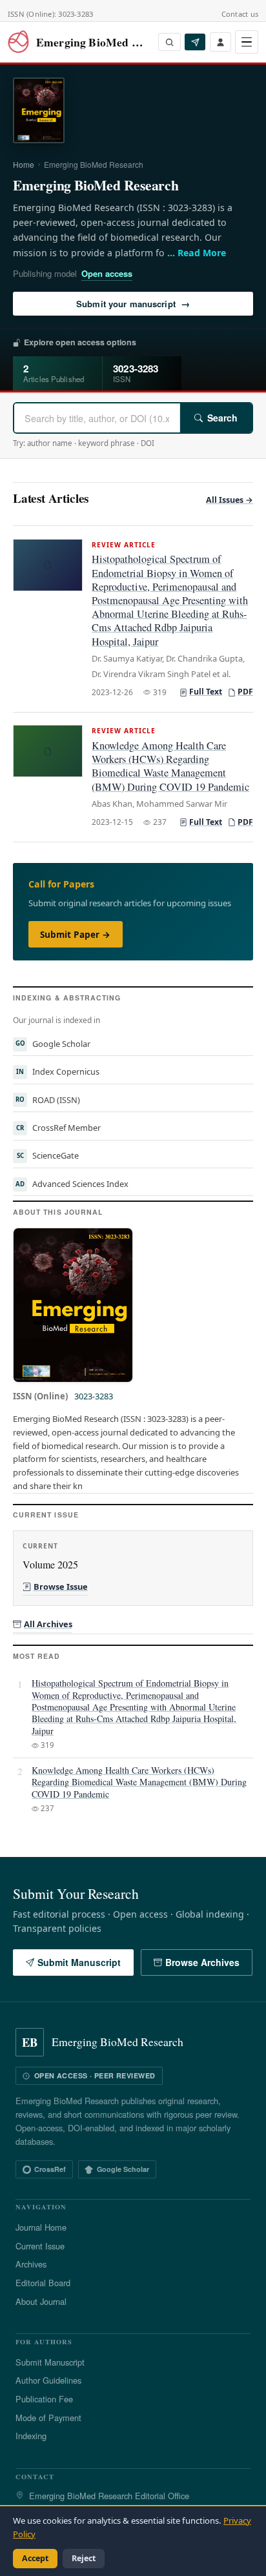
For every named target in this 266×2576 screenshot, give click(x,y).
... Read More (197, 253)
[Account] (220, 42)
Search (222, 418)
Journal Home (41, 2227)
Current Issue (40, 2246)
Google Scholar (123, 2169)
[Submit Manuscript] (195, 42)
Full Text (206, 692)
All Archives (48, 1624)
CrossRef (50, 2169)
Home (24, 164)
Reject (84, 2558)
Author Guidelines (48, 2380)
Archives (31, 2264)
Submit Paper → (75, 934)
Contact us (240, 14)
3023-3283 (94, 1396)
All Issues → (230, 500)
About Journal (41, 2301)
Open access (107, 273)
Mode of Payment (48, 2418)
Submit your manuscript (133, 303)
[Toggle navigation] (247, 42)
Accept (35, 2558)
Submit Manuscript (79, 1962)
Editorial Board (43, 2283)
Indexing (31, 2436)
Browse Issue (61, 1587)
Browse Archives (202, 1962)
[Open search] (169, 42)
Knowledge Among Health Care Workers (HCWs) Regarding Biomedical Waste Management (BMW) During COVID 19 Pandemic (170, 766)
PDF (245, 692)
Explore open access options (80, 342)
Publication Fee (44, 2399)
